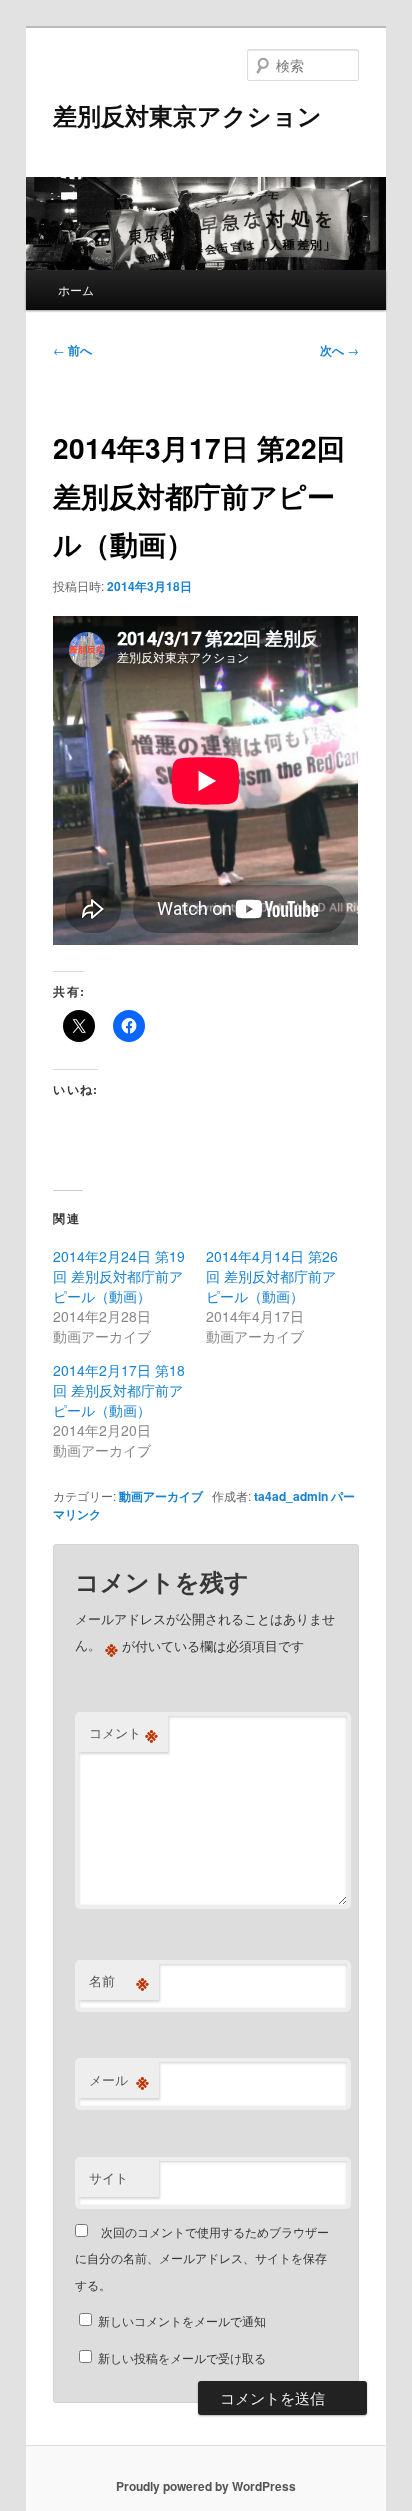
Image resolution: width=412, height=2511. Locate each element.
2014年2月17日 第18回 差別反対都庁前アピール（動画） (119, 1390)
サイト (108, 2177)
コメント (123, 1733)
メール (119, 2080)
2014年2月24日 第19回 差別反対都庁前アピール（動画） (119, 1276)
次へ (339, 350)
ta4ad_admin (291, 1496)
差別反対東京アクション (187, 115)
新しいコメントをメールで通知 (182, 2320)
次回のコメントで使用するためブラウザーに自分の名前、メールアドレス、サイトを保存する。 (202, 2258)
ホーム (76, 289)
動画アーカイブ (161, 1496)
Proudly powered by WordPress (206, 2486)
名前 (119, 1981)
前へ (72, 350)
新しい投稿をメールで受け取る (182, 2357)
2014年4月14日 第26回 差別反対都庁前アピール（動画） (272, 1276)
